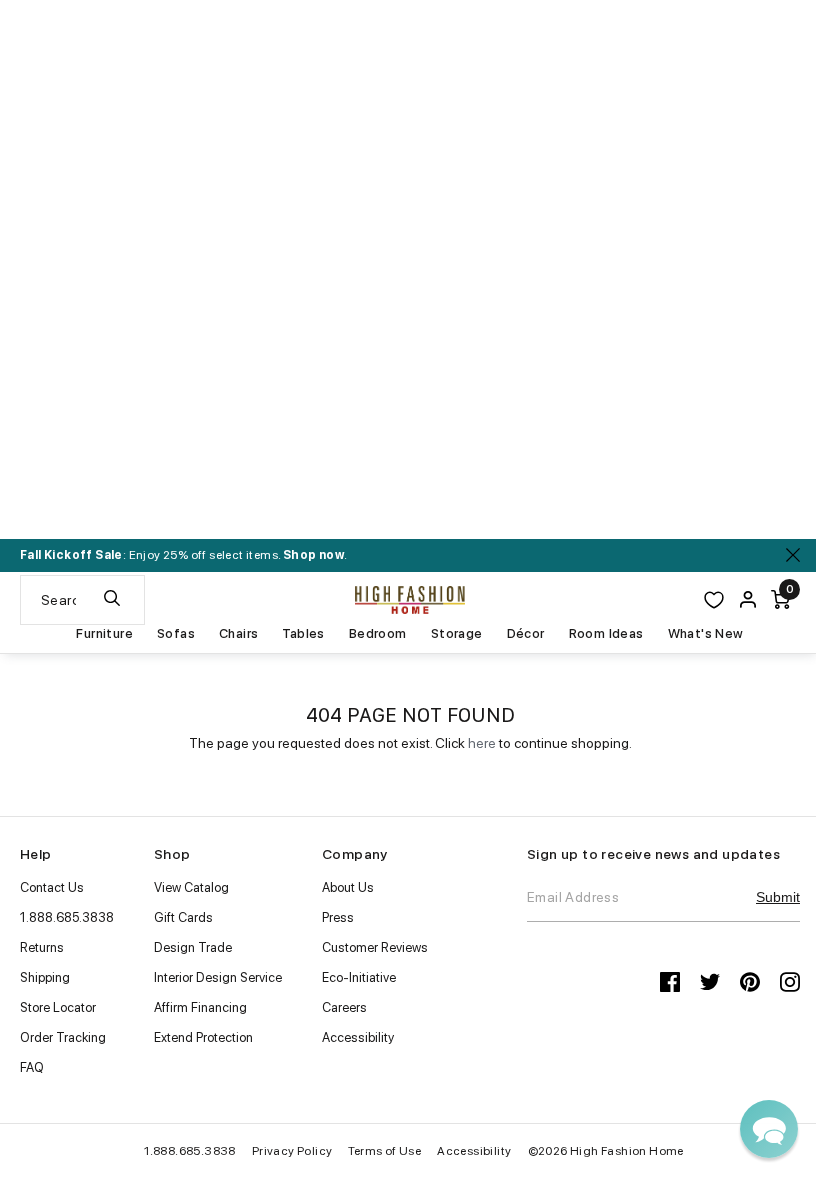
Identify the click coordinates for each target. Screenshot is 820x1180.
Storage (457, 634)
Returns (42, 947)
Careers (344, 1007)
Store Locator (58, 1007)
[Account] (748, 599)
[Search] (112, 600)
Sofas (176, 634)
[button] (769, 1129)
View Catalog (191, 887)
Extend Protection (203, 1037)
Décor (526, 634)
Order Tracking (63, 1037)
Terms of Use (384, 1151)
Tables (303, 634)
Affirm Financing (200, 1007)
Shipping (45, 977)
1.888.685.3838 (67, 917)
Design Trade (193, 947)
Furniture (104, 634)
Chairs (238, 634)
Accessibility (358, 1037)
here (482, 743)
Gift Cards (183, 917)
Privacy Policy (292, 1151)
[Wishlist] (714, 600)
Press (338, 917)
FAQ (32, 1067)
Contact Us (52, 887)
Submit (778, 897)
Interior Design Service (218, 977)
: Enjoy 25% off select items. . (183, 555)
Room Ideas (606, 634)
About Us (348, 887)
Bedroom (378, 634)
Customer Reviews (375, 947)
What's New (706, 634)
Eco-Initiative (359, 977)
